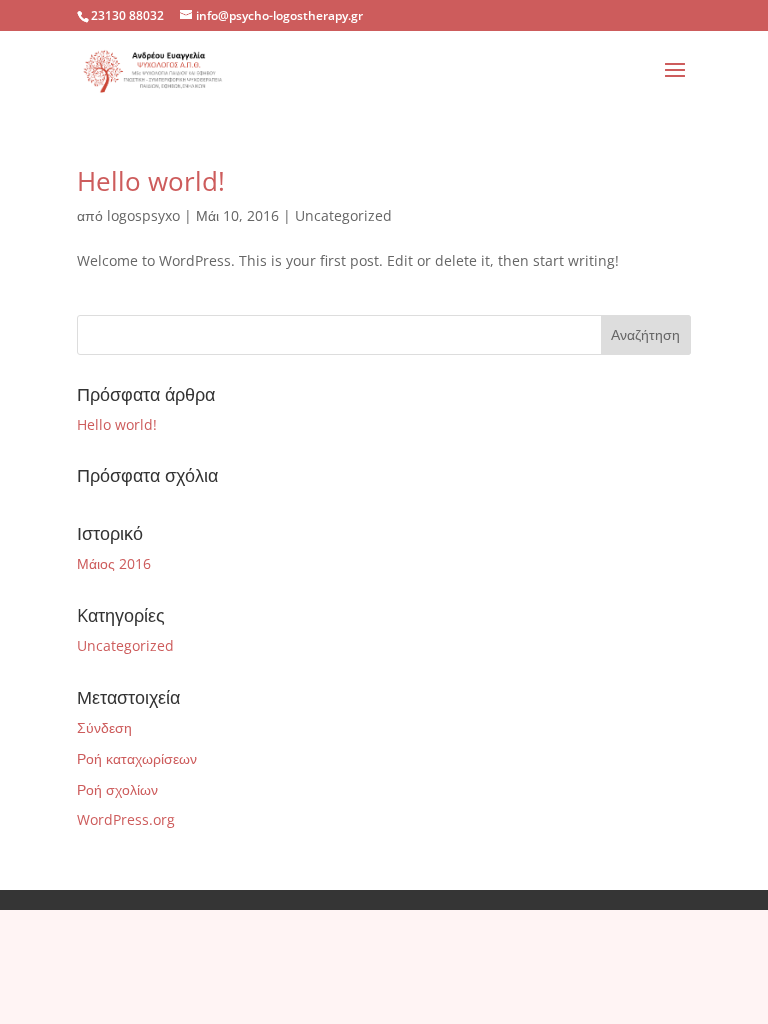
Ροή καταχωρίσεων (137, 758)
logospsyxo (143, 215)
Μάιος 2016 (114, 563)
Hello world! (151, 181)
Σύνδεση (104, 727)
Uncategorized (343, 215)
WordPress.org (126, 819)
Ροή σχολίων (117, 789)
